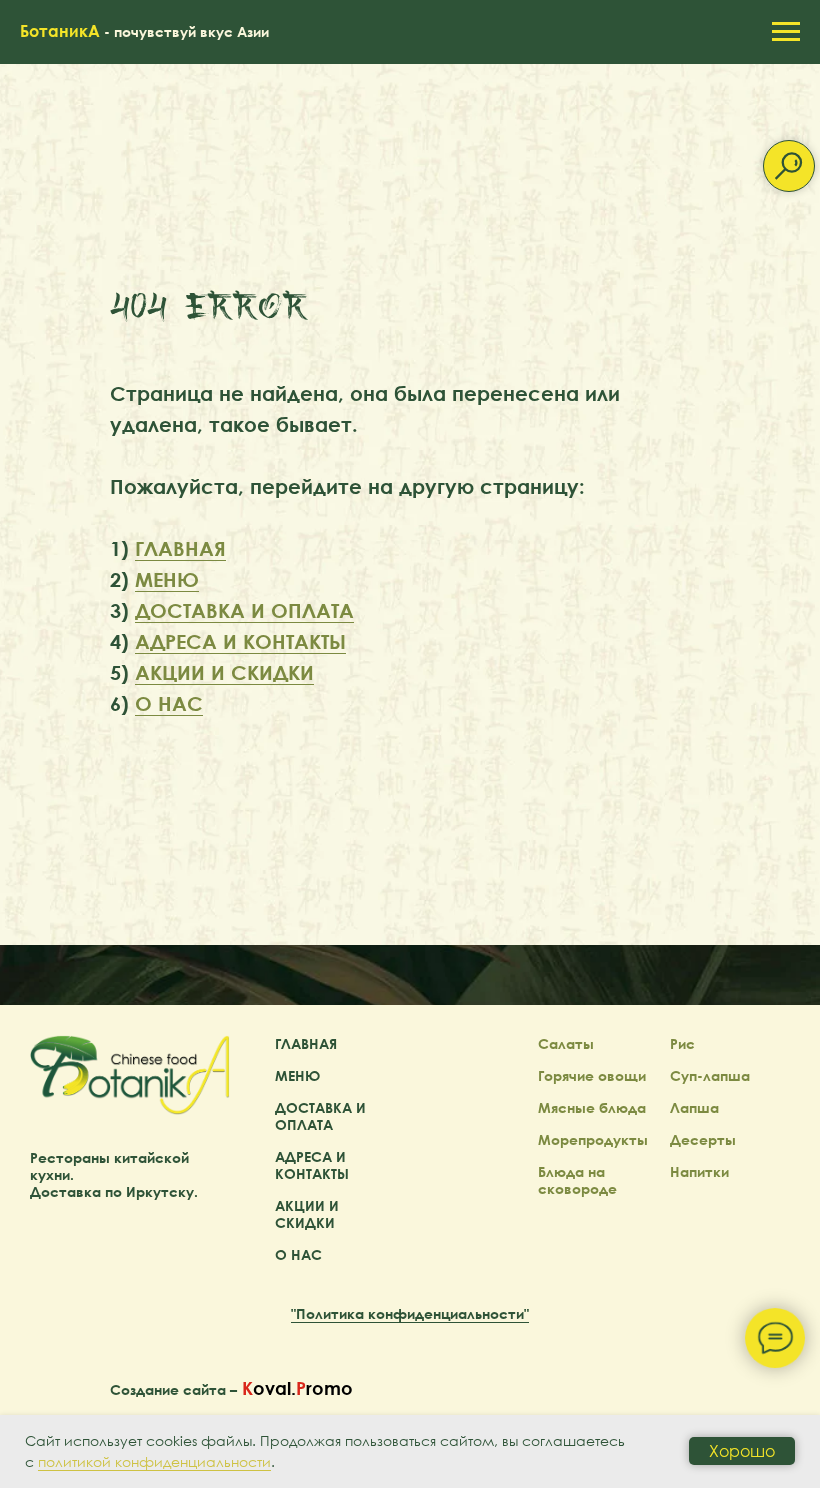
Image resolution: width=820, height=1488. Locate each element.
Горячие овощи (592, 1306)
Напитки (699, 1402)
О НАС (169, 818)
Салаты (566, 1274)
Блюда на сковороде (577, 1411)
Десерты (703, 1370)
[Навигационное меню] (786, 32)
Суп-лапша (710, 1306)
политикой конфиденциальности (154, 1461)
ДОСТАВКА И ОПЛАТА (244, 725)
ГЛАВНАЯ (180, 663)
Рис (682, 1274)
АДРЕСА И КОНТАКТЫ (240, 756)
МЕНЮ (167, 694)
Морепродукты (593, 1370)
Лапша (694, 1338)
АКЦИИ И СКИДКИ (224, 787)
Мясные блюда (592, 1338)
